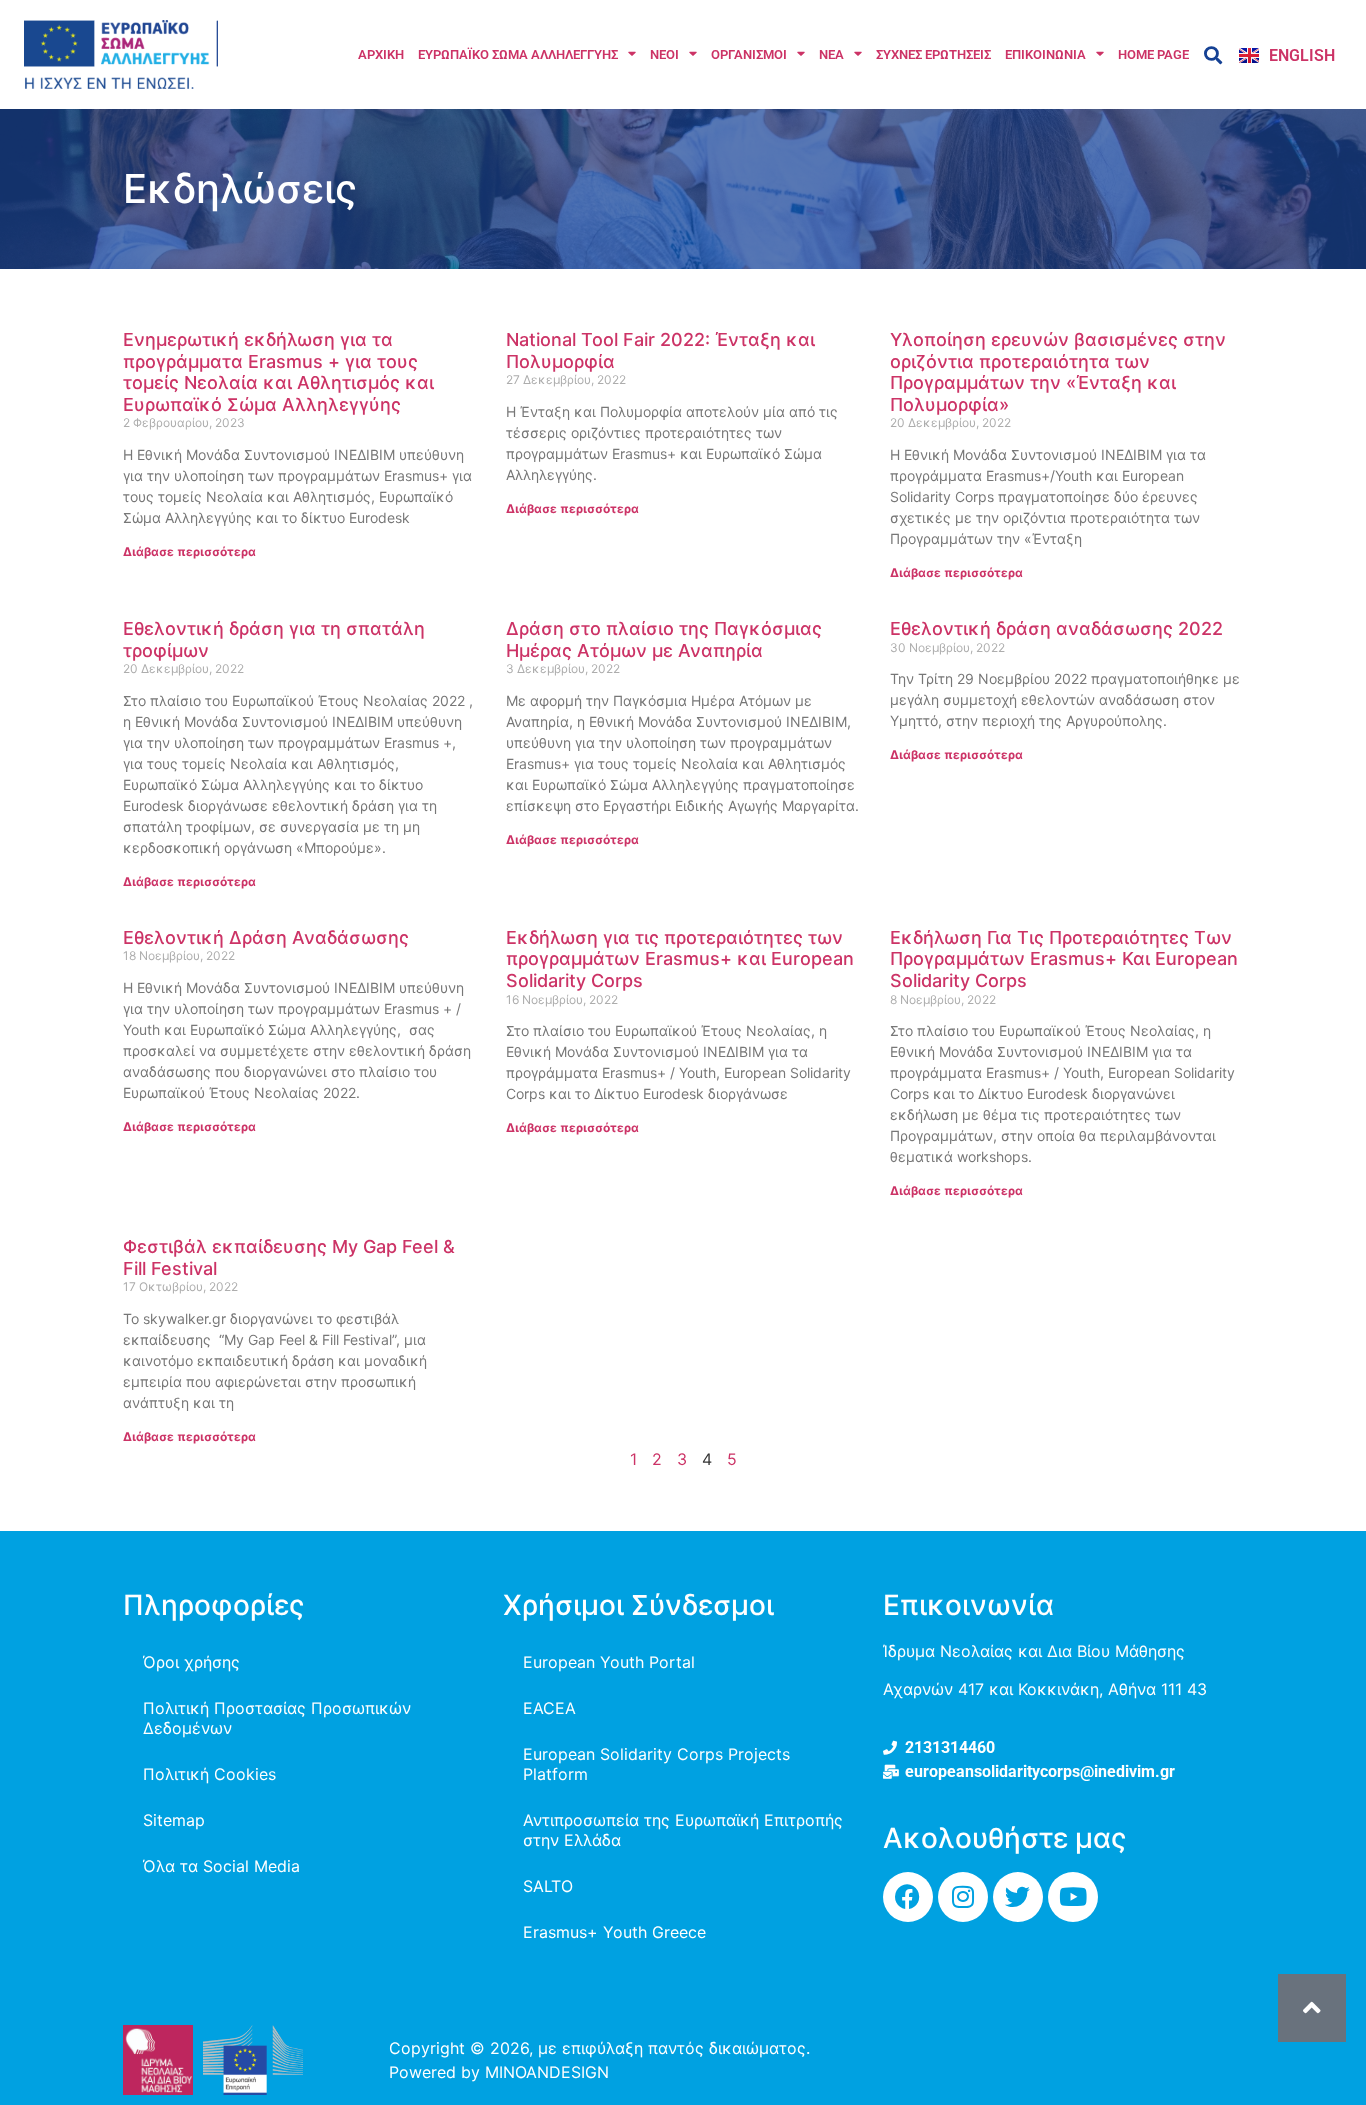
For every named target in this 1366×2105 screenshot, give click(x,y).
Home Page (1153, 54)
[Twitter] (1018, 1897)
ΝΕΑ (831, 54)
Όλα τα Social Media (221, 1866)
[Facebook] (908, 1897)
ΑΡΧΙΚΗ (381, 54)
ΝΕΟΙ (664, 54)
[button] (1212, 54)
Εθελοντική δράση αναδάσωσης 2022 (1056, 628)
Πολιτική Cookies (209, 1774)
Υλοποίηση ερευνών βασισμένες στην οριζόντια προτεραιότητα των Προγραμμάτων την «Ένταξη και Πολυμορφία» (1058, 372)
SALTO (548, 1886)
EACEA (549, 1708)
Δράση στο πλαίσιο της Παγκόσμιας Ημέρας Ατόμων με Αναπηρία (664, 639)
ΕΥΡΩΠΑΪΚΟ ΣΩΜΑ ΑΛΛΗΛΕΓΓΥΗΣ (518, 54)
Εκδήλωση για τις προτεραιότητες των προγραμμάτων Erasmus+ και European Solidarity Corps (680, 959)
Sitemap (174, 1820)
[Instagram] (963, 1897)
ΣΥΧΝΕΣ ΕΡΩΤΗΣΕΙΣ (933, 54)
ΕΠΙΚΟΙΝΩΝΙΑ (1045, 54)
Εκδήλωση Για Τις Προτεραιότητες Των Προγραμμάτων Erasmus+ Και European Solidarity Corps (1064, 959)
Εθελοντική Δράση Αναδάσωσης (266, 937)
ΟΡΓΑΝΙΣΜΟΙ (749, 54)
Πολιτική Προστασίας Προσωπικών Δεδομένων (277, 1718)
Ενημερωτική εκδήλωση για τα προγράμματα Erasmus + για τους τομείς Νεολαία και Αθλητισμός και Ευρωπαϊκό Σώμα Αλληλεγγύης (278, 372)
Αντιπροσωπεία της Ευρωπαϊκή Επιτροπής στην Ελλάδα (683, 1830)
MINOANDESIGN (547, 2072)
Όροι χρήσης (191, 1662)
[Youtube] (1073, 1897)
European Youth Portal (609, 1662)
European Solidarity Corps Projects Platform (656, 1764)
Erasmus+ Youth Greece (614, 1932)
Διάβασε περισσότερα (189, 551)
